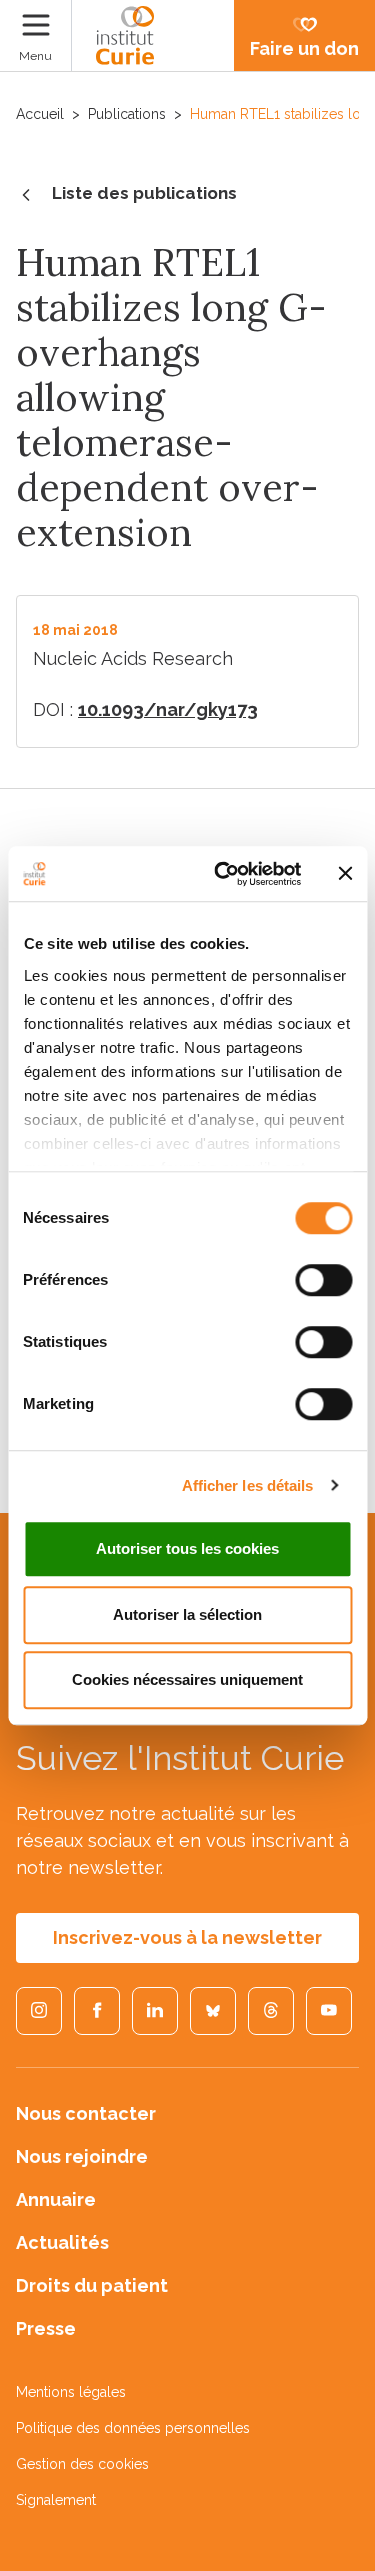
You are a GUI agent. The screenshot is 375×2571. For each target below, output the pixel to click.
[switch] (323, 1280)
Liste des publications (144, 193)
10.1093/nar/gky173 (168, 709)
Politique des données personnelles (133, 2428)
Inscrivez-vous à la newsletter (187, 1937)
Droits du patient (92, 2285)
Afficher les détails (248, 1485)
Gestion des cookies (82, 2464)
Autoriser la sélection (187, 1614)
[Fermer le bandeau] (345, 874)
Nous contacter (86, 2113)
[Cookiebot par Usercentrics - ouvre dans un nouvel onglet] (223, 874)
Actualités (62, 2242)
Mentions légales (71, 2392)
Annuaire (56, 2199)
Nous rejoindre (82, 2156)
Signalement (56, 2500)
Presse (46, 2328)
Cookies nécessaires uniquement (187, 1679)
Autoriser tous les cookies (187, 1548)
